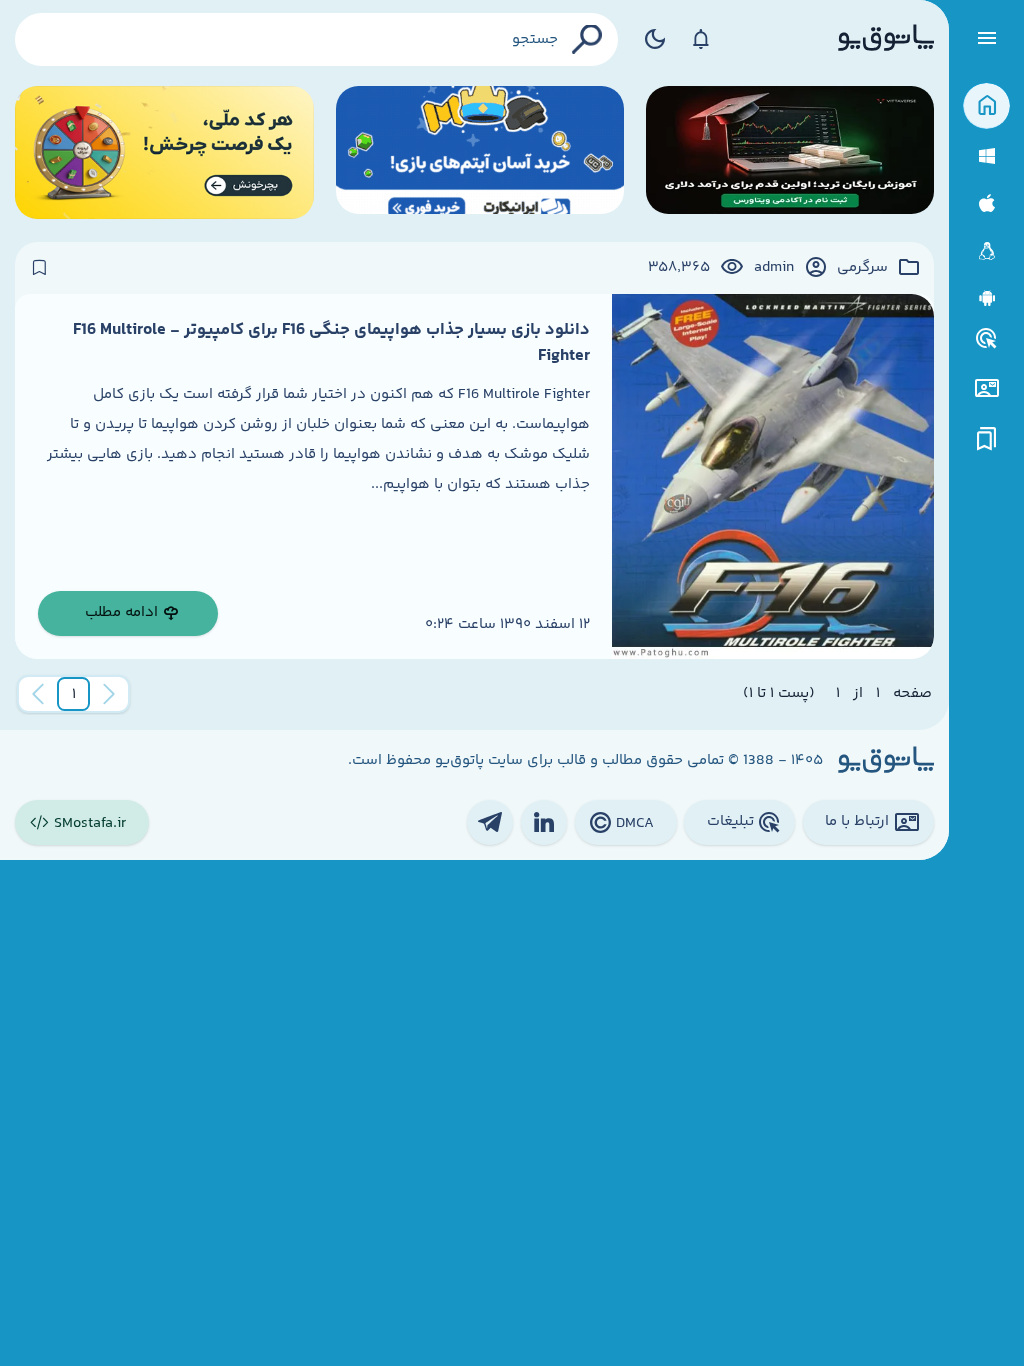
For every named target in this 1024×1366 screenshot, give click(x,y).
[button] (74, 694)
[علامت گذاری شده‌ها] (987, 439)
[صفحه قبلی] (109, 694)
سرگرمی (862, 268)
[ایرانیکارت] (480, 152)
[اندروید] (986, 298)
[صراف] (164, 152)
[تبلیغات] (987, 339)
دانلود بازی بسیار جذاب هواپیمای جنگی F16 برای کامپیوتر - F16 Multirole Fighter (331, 343)
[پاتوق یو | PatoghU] (886, 39)
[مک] (986, 203)
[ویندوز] (986, 156)
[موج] (790, 152)
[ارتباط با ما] (986, 388)
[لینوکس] (986, 251)
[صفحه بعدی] (38, 694)
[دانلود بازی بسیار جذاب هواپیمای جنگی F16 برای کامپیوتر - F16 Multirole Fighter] (773, 476)
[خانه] (986, 106)
